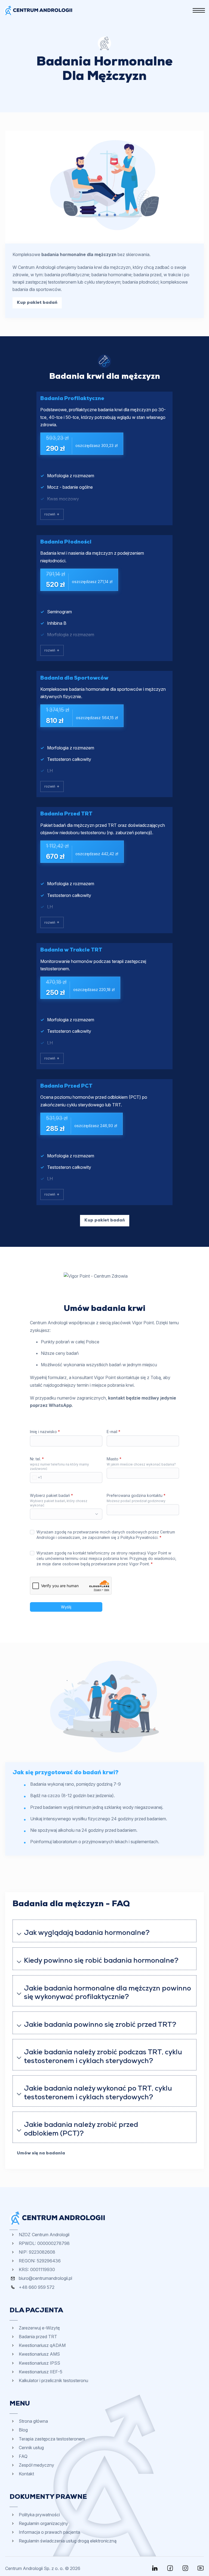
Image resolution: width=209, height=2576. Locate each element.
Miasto (114, 1459)
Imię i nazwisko (45, 1432)
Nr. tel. (37, 1459)
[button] (104, 1931)
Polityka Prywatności (139, 1537)
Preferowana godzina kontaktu (136, 1495)
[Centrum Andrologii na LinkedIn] (155, 2568)
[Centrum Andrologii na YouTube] (201, 2568)
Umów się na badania (41, 2153)
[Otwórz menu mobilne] (199, 10)
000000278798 (53, 2243)
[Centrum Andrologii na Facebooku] (170, 2568)
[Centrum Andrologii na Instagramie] (185, 2568)
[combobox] (36, 1478)
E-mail (113, 1432)
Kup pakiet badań (37, 303)
